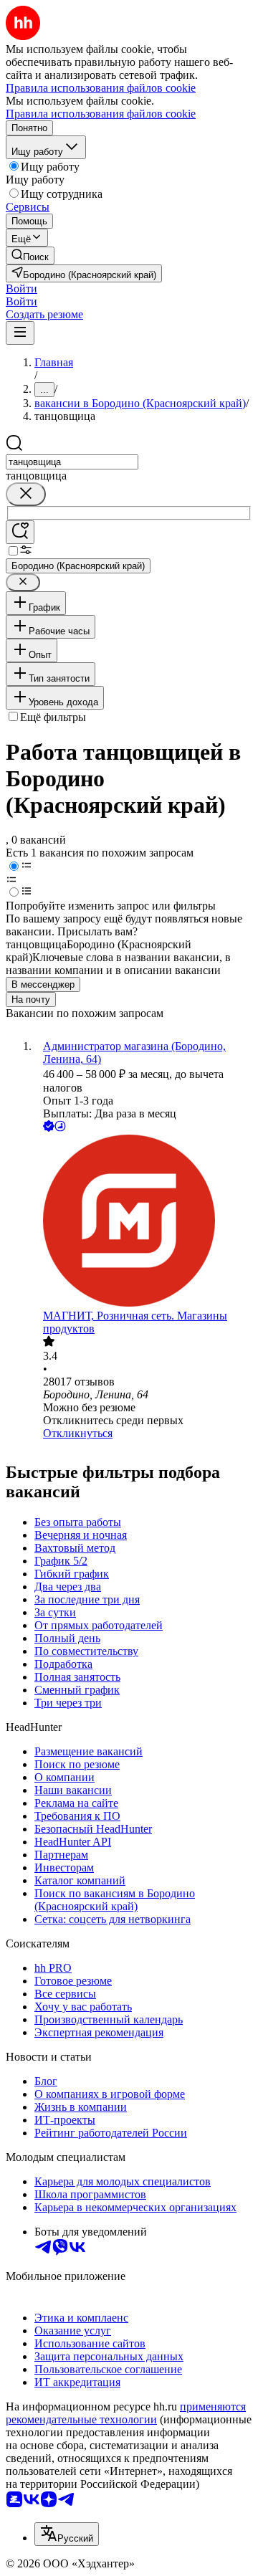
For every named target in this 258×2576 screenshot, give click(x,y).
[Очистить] (26, 494)
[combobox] (72, 462)
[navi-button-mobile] (20, 333)
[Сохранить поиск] (20, 532)
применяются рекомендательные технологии (126, 2413)
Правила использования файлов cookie (101, 114)
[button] (21, 288)
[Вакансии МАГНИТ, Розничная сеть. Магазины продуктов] (143, 1222)
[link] (30, 256)
